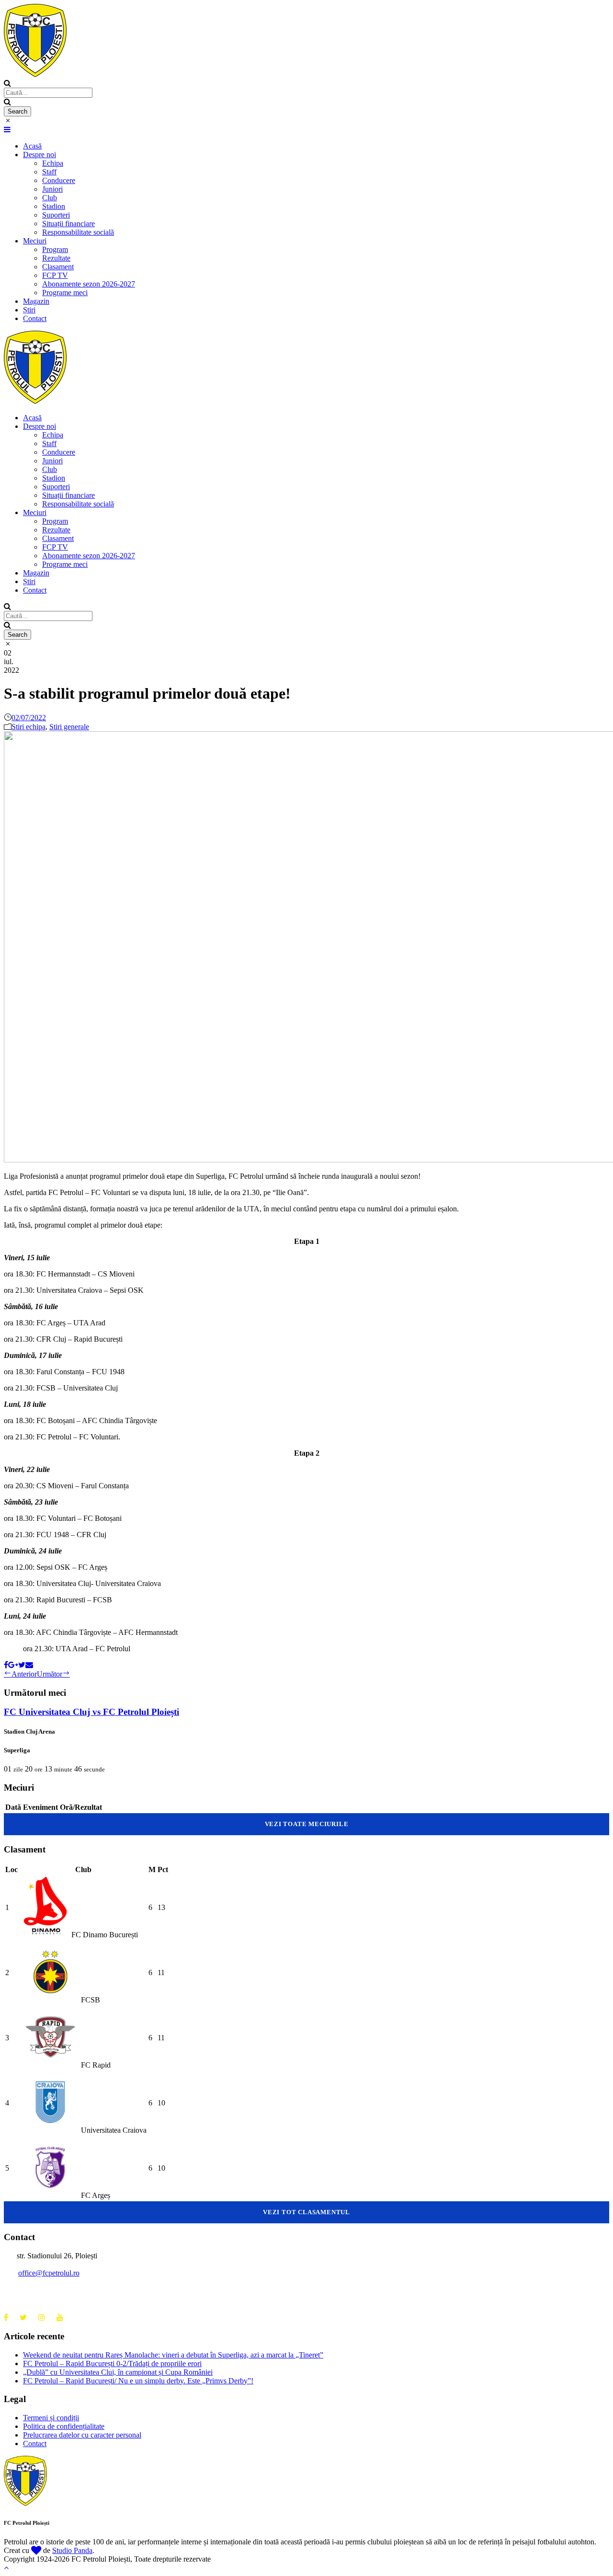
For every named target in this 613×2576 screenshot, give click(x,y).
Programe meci (65, 293)
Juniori (52, 189)
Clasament (58, 267)
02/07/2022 (29, 718)
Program (55, 249)
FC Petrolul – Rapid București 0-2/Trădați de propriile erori (112, 2363)
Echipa (53, 163)
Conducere (59, 180)
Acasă (32, 146)
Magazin (36, 301)
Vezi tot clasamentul (306, 2212)
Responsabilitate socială (78, 232)
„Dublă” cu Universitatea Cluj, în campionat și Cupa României (118, 2372)
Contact (35, 318)
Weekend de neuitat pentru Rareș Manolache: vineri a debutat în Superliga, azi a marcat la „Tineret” (173, 2355)
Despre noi (40, 155)
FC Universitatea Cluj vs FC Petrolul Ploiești (91, 1712)
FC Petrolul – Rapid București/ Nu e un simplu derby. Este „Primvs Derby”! (138, 2381)
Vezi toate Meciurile (307, 1824)
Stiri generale (69, 727)
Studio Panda (72, 2550)
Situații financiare (68, 224)
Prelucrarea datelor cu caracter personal (82, 2435)
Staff (49, 172)
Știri (29, 310)
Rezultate (56, 258)
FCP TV (55, 275)
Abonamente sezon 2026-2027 (89, 284)
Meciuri (35, 241)
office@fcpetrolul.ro (49, 2273)
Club (50, 198)
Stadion (54, 206)
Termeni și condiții (51, 2418)
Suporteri (56, 215)
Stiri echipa (28, 727)
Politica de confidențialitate (64, 2426)
